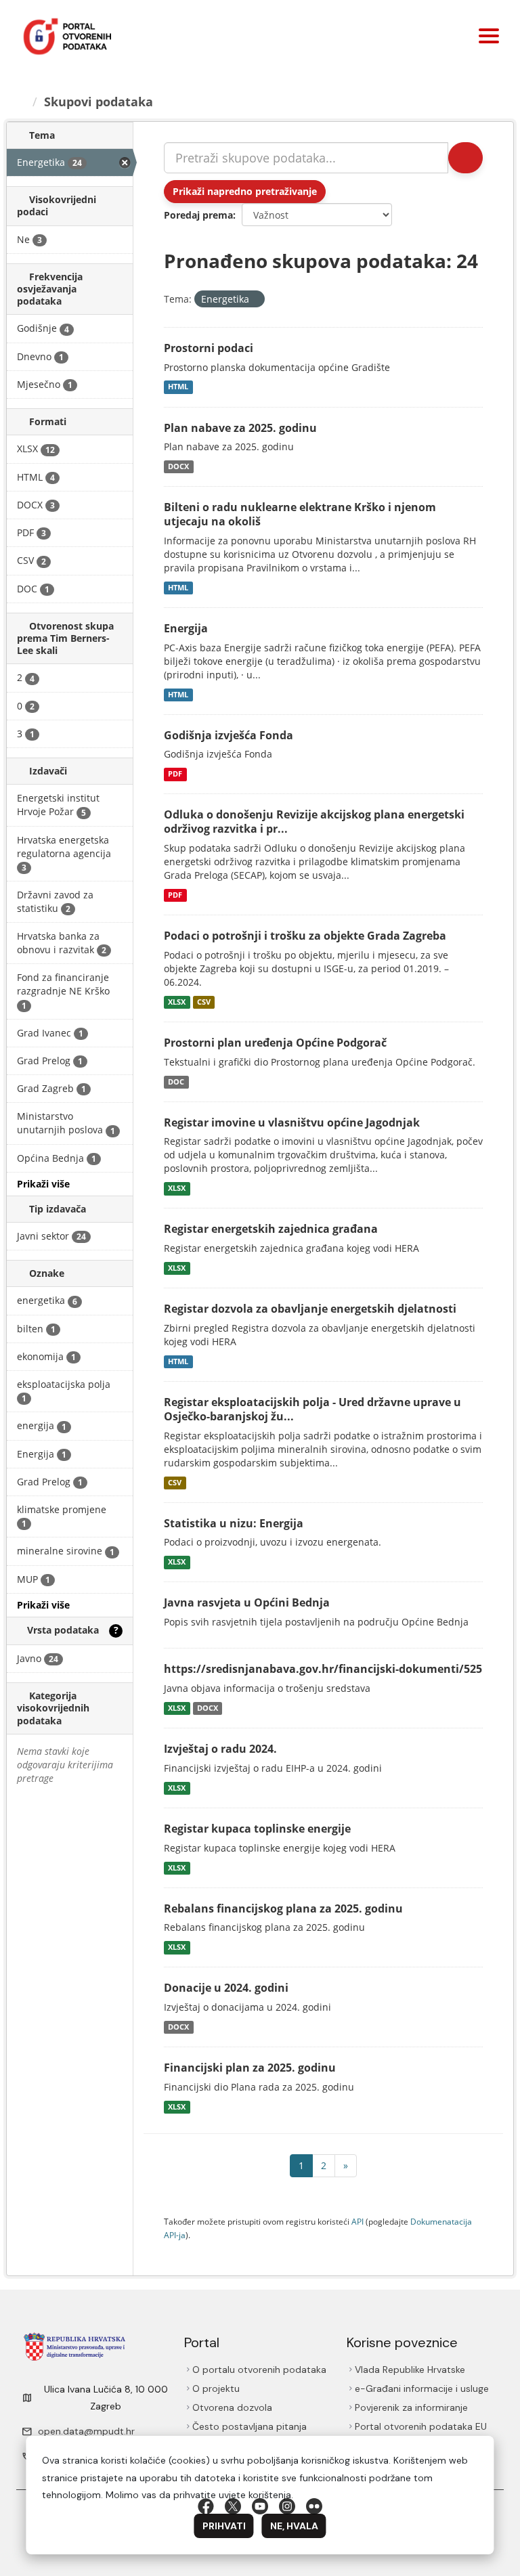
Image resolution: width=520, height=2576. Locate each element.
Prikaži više (43, 1184)
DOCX (178, 466)
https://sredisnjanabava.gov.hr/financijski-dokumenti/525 (323, 1669)
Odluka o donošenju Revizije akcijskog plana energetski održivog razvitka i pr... (314, 822)
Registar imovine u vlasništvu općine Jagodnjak (292, 1122)
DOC (176, 1082)
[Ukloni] (255, 300)
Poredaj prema (198, 215)
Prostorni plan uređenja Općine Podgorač (275, 1043)
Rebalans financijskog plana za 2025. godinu (283, 1908)
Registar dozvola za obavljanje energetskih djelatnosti (310, 1309)
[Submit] (465, 158)
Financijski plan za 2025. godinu (250, 2068)
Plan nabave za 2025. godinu (240, 428)
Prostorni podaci (209, 348)
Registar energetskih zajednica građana (271, 1229)
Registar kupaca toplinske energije (257, 1829)
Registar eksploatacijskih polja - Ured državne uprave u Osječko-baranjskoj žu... (312, 1409)
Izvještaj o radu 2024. (220, 1749)
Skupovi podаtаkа (99, 102)
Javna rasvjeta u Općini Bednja (247, 1602)
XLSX (177, 1002)
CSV (204, 1002)
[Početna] (21, 102)
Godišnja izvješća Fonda (229, 735)
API (357, 2221)
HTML (178, 387)
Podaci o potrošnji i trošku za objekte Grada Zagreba (305, 936)
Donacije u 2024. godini (226, 1988)
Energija (186, 628)
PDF (175, 774)
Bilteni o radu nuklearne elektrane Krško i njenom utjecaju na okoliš (300, 514)
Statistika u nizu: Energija (234, 1523)
